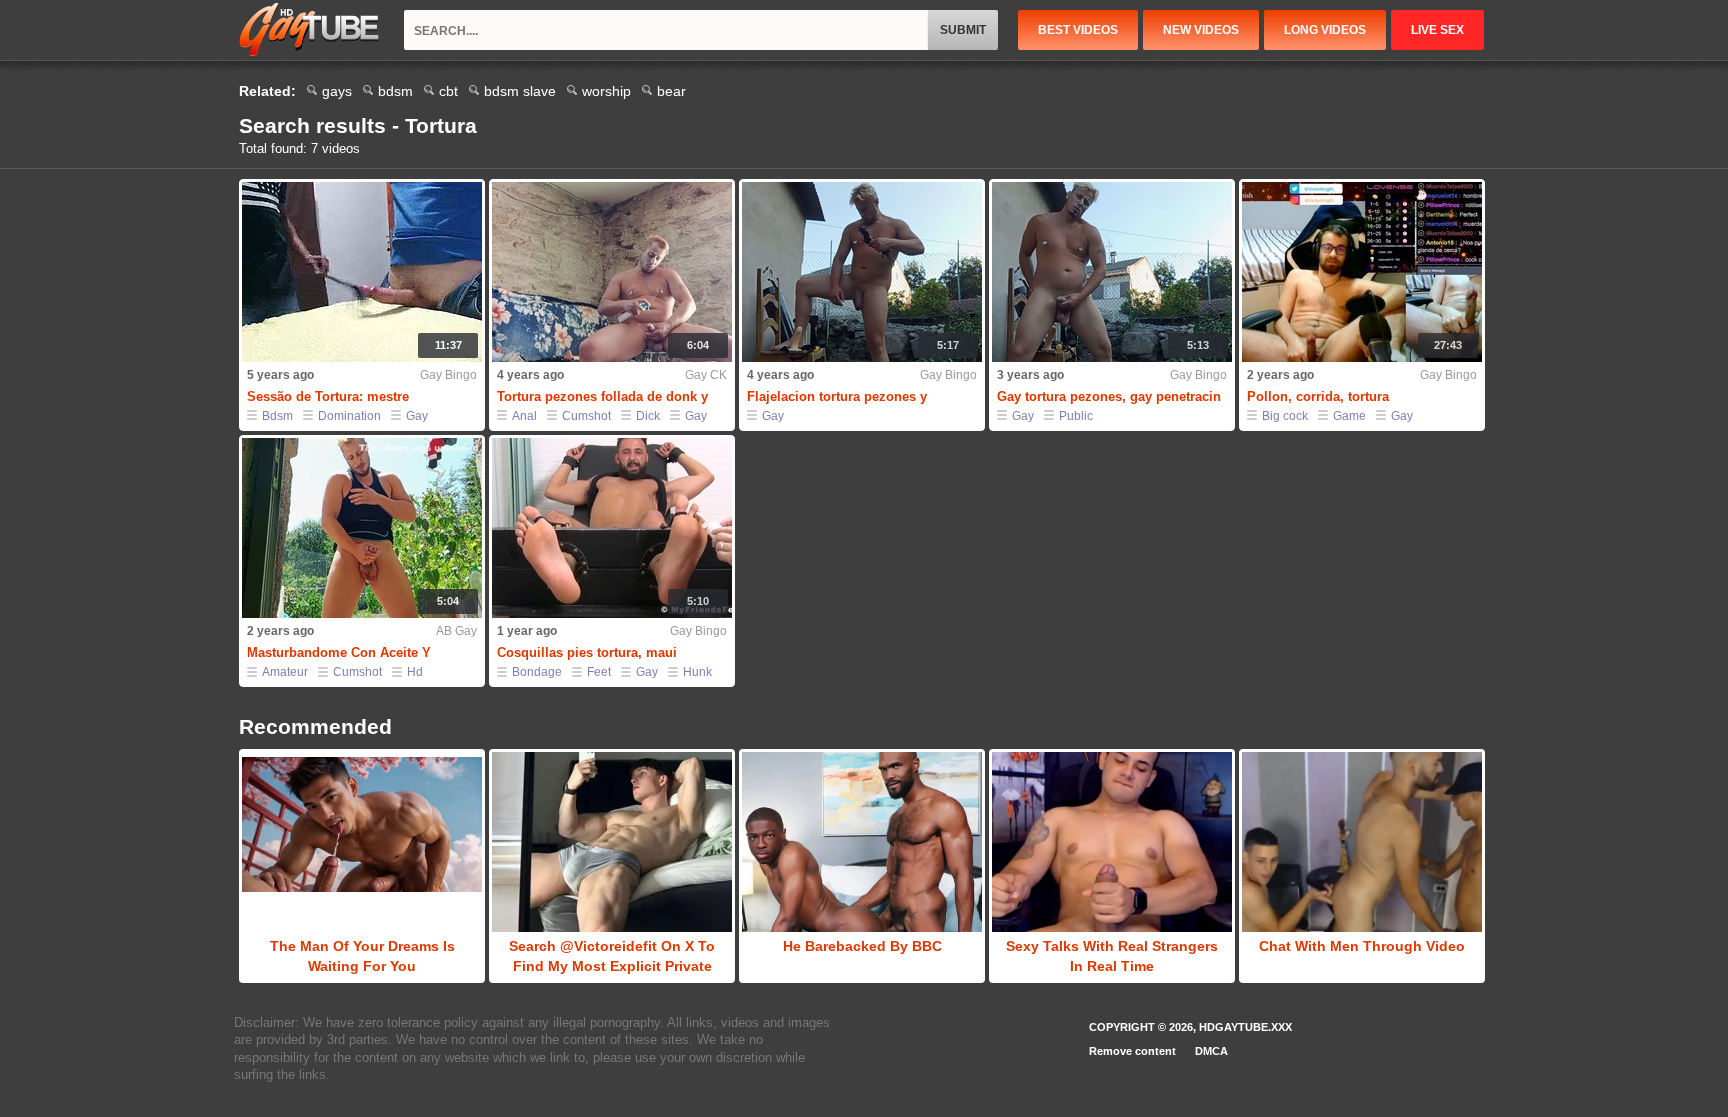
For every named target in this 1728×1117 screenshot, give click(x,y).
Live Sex (1437, 30)
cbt (448, 91)
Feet (599, 672)
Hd (415, 672)
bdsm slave (520, 91)
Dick (648, 416)
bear (671, 91)
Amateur (285, 672)
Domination (349, 416)
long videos (1325, 30)
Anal (524, 416)
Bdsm (277, 416)
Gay (417, 416)
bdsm (395, 91)
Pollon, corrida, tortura (1318, 396)
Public (1076, 416)
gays (337, 91)
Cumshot (586, 416)
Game (1349, 416)
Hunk (697, 672)
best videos (1078, 30)
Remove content (1132, 1051)
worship (606, 91)
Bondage (537, 672)
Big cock (1285, 416)
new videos (1201, 30)
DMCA (1211, 1051)
